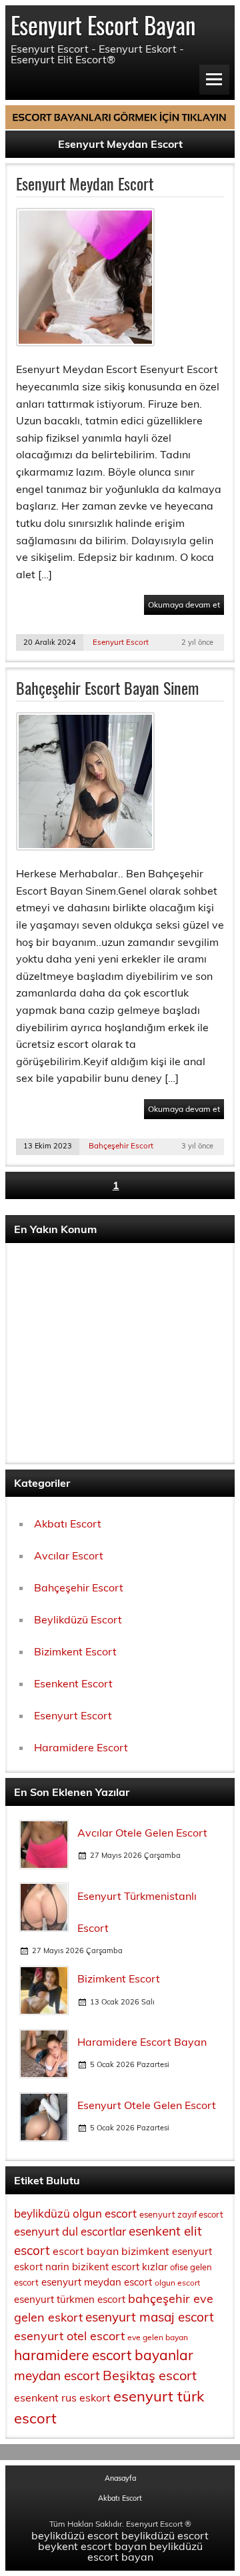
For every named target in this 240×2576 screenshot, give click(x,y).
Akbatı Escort (68, 1523)
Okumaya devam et (184, 605)
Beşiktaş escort (150, 2375)
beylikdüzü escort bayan (145, 2551)
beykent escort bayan (92, 2546)
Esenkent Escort (73, 1683)
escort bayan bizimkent (111, 2251)
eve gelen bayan (158, 2337)
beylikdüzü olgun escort (75, 2213)
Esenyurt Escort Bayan (103, 25)
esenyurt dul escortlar (70, 2231)
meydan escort (57, 2375)
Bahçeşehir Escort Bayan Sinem (107, 687)
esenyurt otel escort (69, 2336)
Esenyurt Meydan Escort (85, 183)
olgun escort (177, 2283)
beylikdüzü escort (75, 2535)
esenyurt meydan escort (97, 2282)
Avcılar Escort (69, 1555)
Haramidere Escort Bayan (142, 2042)
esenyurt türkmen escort (70, 2299)
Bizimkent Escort (75, 1651)
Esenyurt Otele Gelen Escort (147, 2105)
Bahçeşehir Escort (121, 1146)
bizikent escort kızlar (120, 2267)
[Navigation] (214, 80)
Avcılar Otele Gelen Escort (142, 1833)
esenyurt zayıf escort (181, 2214)
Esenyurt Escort (121, 642)
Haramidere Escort (81, 1747)
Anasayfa (120, 2478)
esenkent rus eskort (62, 2397)
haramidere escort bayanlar (104, 2355)
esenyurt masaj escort (150, 2317)
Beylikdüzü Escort (78, 1619)
